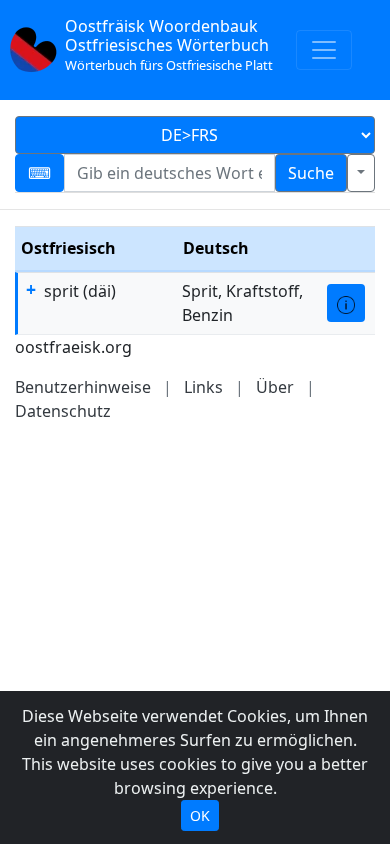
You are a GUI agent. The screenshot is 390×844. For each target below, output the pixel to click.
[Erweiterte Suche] (361, 173)
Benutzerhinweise (83, 387)
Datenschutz (63, 411)
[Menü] (324, 50)
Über (275, 387)
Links (203, 387)
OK (200, 815)
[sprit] (346, 303)
